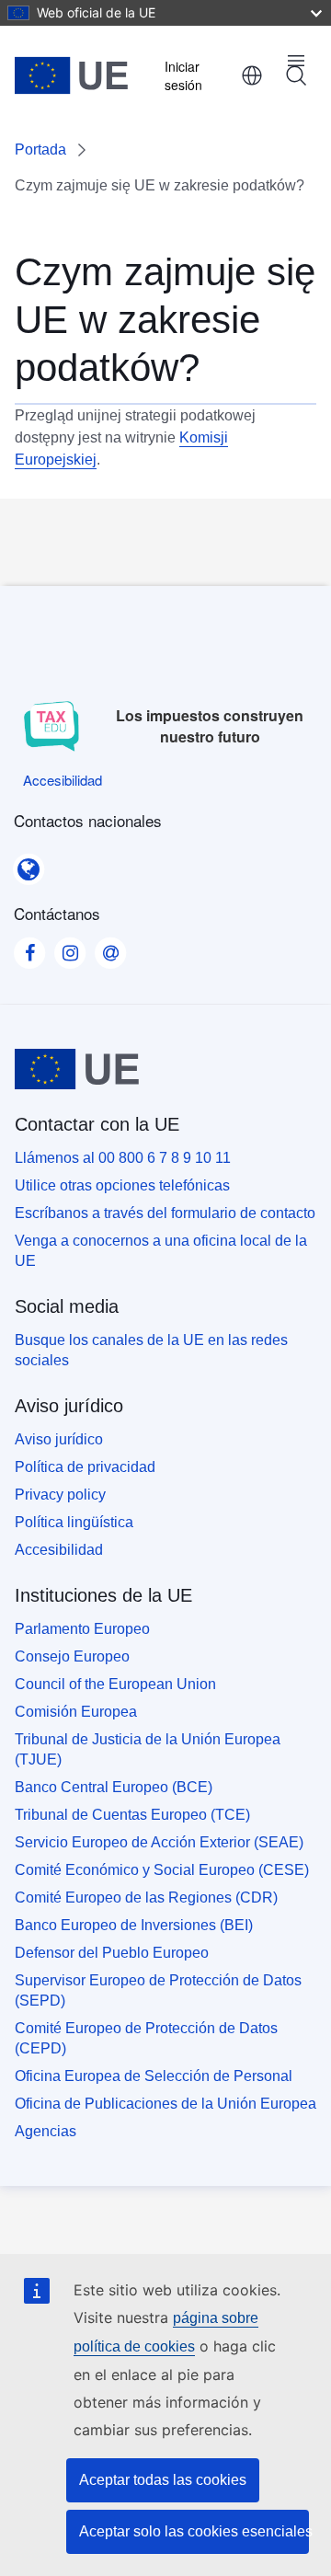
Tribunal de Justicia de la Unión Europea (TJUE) (148, 1749)
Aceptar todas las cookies (163, 2480)
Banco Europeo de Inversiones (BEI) (134, 1925)
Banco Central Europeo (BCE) (114, 1787)
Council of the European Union (115, 1684)
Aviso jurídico (59, 1439)
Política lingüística (74, 1522)
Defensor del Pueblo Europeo (112, 1953)
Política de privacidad (85, 1467)
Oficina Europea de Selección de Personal (154, 2076)
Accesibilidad (59, 1550)
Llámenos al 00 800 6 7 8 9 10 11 (123, 1158)
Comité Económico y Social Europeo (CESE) (162, 1870)
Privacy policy (60, 1495)
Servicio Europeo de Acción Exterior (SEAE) (159, 1842)
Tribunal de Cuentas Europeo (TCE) (132, 1815)
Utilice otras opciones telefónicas (122, 1185)
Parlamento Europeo (82, 1629)
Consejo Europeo (72, 1656)
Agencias (46, 2131)
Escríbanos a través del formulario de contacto (165, 1213)
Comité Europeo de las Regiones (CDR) (146, 1897)
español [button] (252, 75)
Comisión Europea (76, 1712)
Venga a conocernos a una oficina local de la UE (161, 1251)
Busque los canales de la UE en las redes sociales (151, 1350)
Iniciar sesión (183, 75)
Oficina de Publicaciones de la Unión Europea (165, 2104)
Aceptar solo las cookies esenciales (194, 2531)
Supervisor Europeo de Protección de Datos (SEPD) (158, 1990)
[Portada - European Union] (71, 75)
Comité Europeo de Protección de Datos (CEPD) (146, 2038)
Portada (40, 149)
